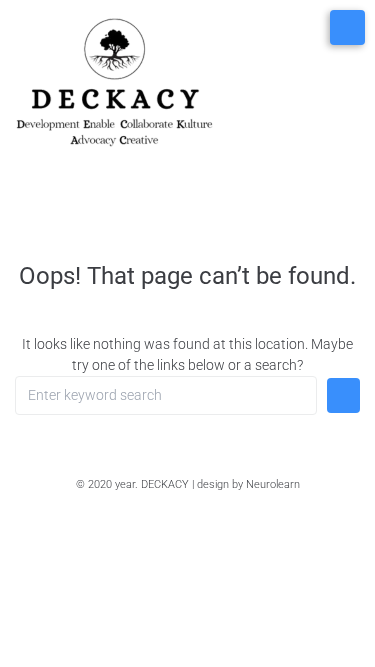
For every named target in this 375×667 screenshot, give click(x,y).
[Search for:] (166, 395)
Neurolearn (273, 484)
